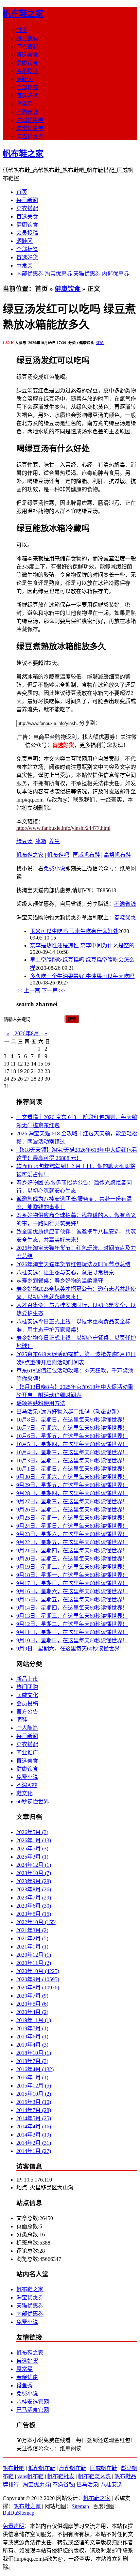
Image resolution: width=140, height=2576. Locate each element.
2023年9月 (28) (34, 1881)
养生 (54, 841)
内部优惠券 (30, 120)
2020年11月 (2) (34, 1963)
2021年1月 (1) (32, 1947)
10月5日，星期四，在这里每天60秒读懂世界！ (72, 1444)
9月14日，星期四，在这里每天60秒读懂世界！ (72, 1608)
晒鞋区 (24, 79)
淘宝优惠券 (30, 128)
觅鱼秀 (24, 2385)
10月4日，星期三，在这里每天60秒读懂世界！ (72, 1452)
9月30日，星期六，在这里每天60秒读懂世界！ (72, 1477)
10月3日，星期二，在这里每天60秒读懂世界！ (72, 1461)
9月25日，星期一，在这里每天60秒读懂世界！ (72, 1518)
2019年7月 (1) (32, 2028)
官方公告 (27, 1712)
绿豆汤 (24, 841)
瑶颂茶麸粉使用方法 (41, 1403)
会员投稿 (27, 71)
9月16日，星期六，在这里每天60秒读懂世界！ (72, 1591)
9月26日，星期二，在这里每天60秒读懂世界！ (72, 1510)
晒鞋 (22, 1720)
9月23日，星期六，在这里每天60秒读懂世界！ (72, 1534)
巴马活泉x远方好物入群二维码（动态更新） (69, 1411)
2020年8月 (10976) (38, 1988)
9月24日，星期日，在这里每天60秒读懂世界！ (72, 1526)
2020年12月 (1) (34, 1955)
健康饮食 (27, 63)
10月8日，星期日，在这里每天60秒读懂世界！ (72, 1420)
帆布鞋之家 (23, 14)
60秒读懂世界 (33, 1802)
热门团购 (27, 1687)
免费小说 (54, 868)
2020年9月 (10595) (38, 1979)
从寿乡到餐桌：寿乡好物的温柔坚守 (60, 1281)
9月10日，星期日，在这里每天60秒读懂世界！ (72, 1640)
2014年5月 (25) (34, 2118)
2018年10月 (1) (34, 2053)
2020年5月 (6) (32, 2004)
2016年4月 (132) (35, 2069)
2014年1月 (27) (34, 2151)
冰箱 (41, 841)
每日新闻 (27, 38)
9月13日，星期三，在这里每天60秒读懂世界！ (72, 1616)
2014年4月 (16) (34, 2127)
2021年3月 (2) (32, 1930)
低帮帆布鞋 (42, 2468)
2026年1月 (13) (34, 1840)
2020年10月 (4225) (38, 1971)
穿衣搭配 (27, 46)
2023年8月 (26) (34, 1889)
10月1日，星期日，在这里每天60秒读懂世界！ (72, 1469)
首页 (22, 30)
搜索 (72, 1019)
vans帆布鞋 (30, 2476)
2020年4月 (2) (32, 2012)
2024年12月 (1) (34, 1865)
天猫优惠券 (30, 136)
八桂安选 (111, 2485)
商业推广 (27, 1752)
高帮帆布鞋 (117, 855)
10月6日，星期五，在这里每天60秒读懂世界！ (72, 1436)
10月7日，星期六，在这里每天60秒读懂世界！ (72, 1428)
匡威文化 (27, 1695)
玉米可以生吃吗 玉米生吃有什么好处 (74, 931)
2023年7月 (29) (34, 1898)
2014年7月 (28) (34, 2110)
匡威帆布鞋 (86, 855)
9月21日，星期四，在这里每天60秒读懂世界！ (72, 1550)
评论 (100, 343)
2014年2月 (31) (34, 2143)
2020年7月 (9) (32, 1996)
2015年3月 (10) (34, 2102)
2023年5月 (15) (34, 1914)
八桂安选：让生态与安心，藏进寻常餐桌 (65, 1273)
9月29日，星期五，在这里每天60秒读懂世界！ (72, 1485)
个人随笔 (27, 1728)
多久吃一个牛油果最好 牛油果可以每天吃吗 (82, 976)
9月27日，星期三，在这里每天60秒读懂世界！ (72, 1501)
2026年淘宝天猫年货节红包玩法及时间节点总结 (73, 1264)
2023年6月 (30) (34, 1906)
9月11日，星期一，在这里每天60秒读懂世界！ (72, 1632)
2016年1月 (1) (32, 2077)
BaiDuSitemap (19, 2513)
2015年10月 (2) (34, 2094)
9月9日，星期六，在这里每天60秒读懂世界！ (71, 1649)
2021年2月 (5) (32, 1938)
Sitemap (80, 2506)
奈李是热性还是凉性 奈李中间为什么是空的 (82, 945)
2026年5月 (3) (32, 1832)
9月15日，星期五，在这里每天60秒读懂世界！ (72, 1600)
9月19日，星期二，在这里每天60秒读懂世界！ (72, 1567)
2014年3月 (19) (34, 2135)
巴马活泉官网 (33, 2410)
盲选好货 (27, 96)
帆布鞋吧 (58, 855)
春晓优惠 (125, 918)
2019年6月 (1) (32, 2037)
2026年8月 (27, 1033)
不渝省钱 (27, 112)
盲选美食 (27, 55)
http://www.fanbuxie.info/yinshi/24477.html (63, 828)
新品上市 (27, 1679)
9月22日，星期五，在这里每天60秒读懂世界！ (72, 1542)
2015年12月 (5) (34, 2086)
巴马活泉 (87, 2485)
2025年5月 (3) (32, 1849)
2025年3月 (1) (32, 1857)
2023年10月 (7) (34, 1873)
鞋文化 (24, 1793)
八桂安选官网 (33, 2402)
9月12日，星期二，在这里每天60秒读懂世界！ (72, 1624)
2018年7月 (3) (32, 2061)
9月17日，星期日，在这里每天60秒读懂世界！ (72, 1583)
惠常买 (24, 104)
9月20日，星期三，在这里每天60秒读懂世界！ (72, 1559)
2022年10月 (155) (36, 1922)
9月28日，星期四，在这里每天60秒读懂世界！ (72, 1493)
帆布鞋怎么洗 (94, 2476)
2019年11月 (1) (34, 2020)
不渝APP (27, 1785)
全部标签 (27, 87)
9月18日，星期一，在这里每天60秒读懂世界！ (72, 1575)
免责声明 (14, 2526)
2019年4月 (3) (32, 2045)
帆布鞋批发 (61, 2476)
